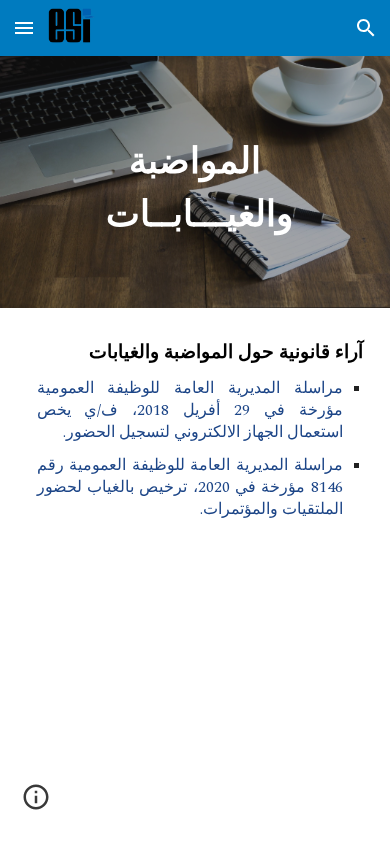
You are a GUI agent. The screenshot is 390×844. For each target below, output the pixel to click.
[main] (195, 182)
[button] (24, 27)
